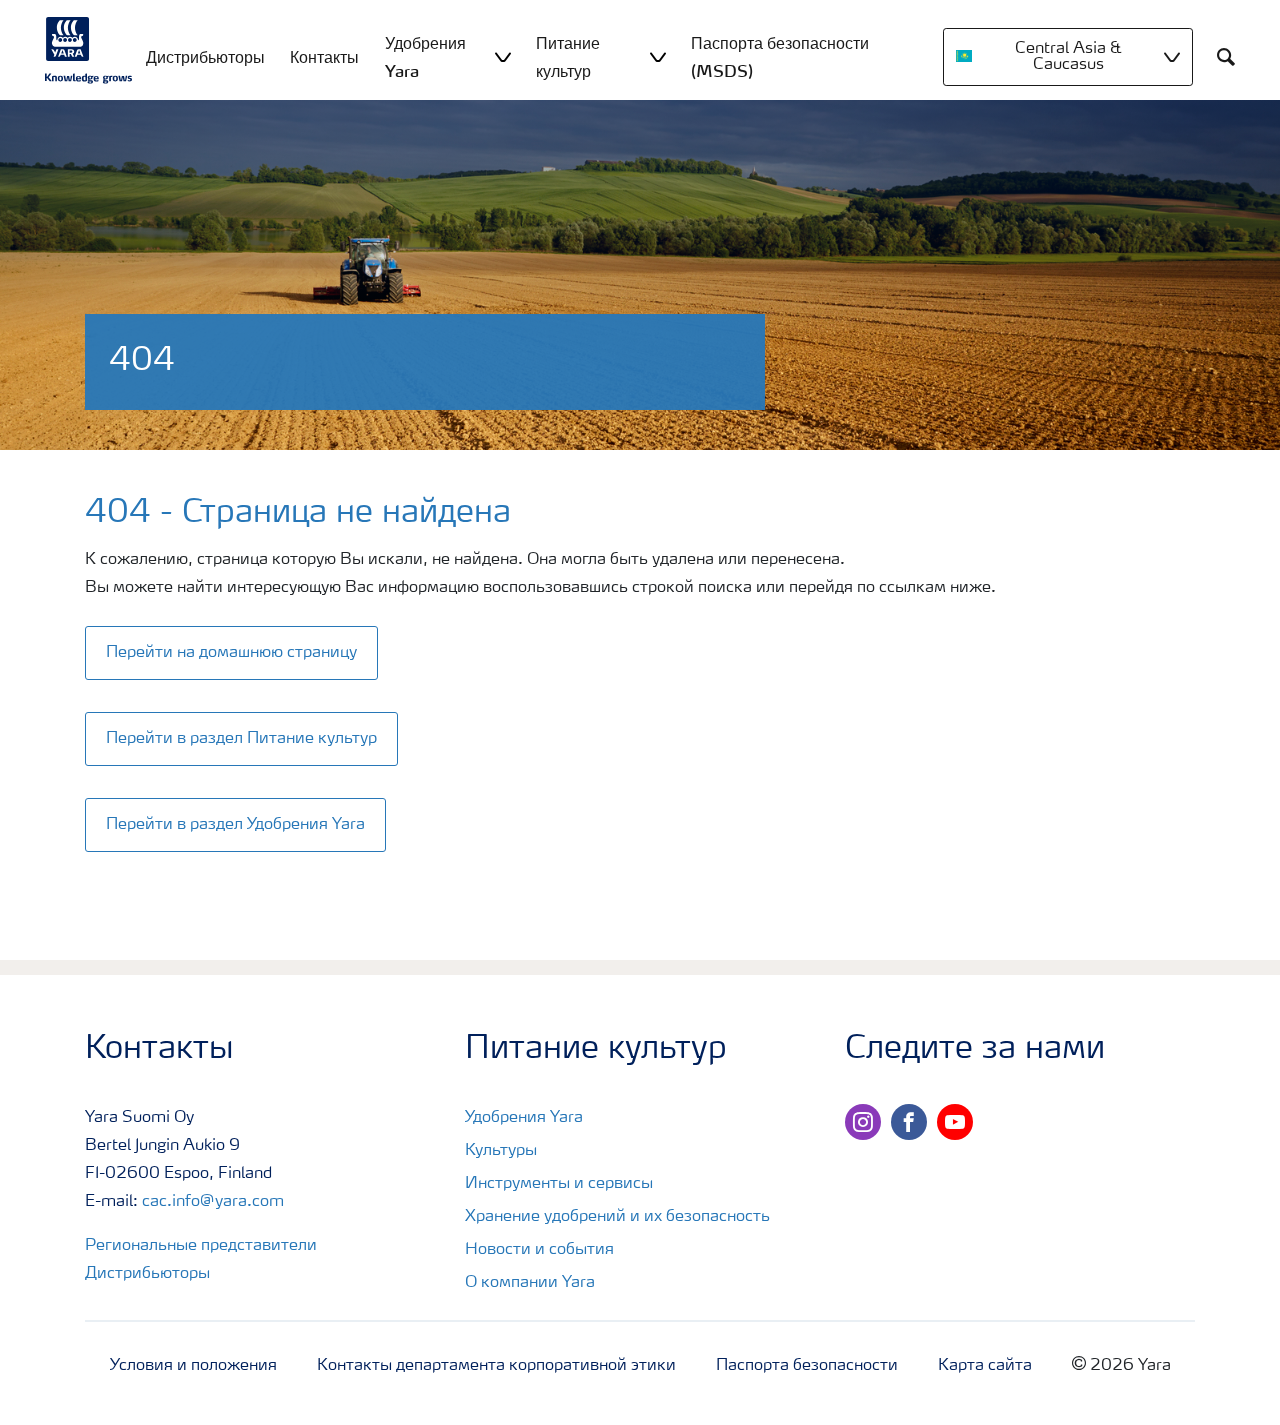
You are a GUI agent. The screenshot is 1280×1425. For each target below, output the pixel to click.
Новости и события (539, 1250)
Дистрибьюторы (147, 1274)
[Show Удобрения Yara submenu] (503, 56)
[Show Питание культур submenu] (658, 56)
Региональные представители (201, 1246)
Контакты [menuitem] (324, 57)
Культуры (501, 1151)
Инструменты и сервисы (559, 1184)
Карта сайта (985, 1366)
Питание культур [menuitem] (568, 57)
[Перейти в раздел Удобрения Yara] (241, 804)
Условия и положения (193, 1366)
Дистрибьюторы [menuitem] (205, 57)
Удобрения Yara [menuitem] (425, 57)
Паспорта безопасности (807, 1366)
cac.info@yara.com (213, 1202)
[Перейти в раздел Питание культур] (247, 718)
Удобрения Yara (524, 1118)
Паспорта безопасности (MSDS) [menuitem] (780, 57)
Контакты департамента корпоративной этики (496, 1366)
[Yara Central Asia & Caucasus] (89, 50)
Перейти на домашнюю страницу (231, 653)
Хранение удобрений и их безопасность (617, 1217)
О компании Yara (530, 1283)
